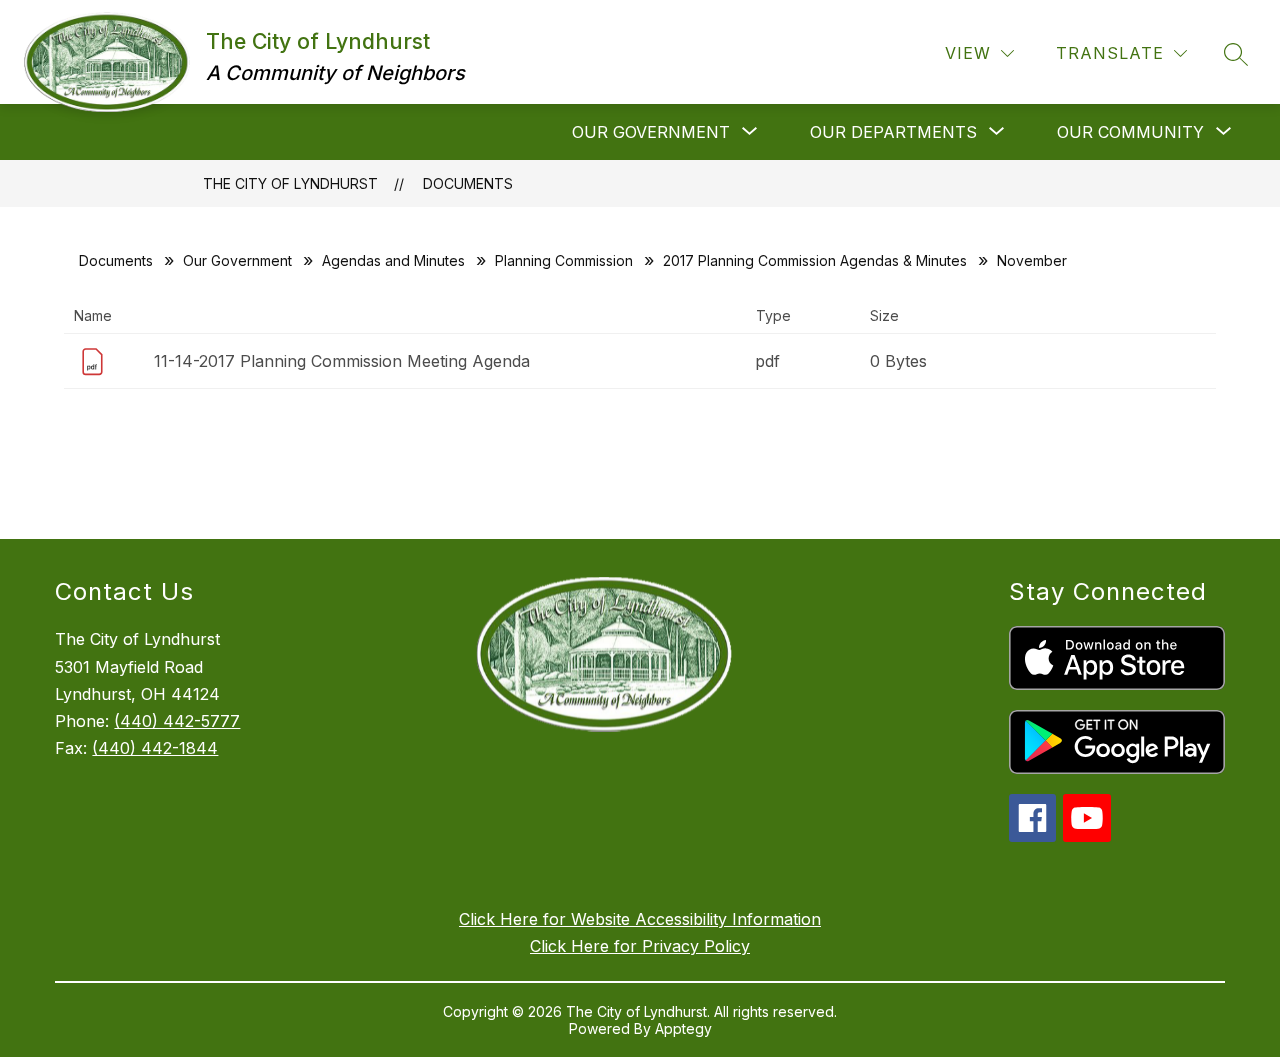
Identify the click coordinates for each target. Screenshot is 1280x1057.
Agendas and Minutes (393, 260)
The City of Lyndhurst (290, 183)
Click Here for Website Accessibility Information (640, 919)
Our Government (237, 260)
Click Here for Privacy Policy (640, 946)
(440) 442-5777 (177, 721)
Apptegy (683, 1028)
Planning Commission (564, 260)
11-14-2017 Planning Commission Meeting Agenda (342, 361)
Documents (468, 183)
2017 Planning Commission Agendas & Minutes (815, 260)
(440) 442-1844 (155, 748)
